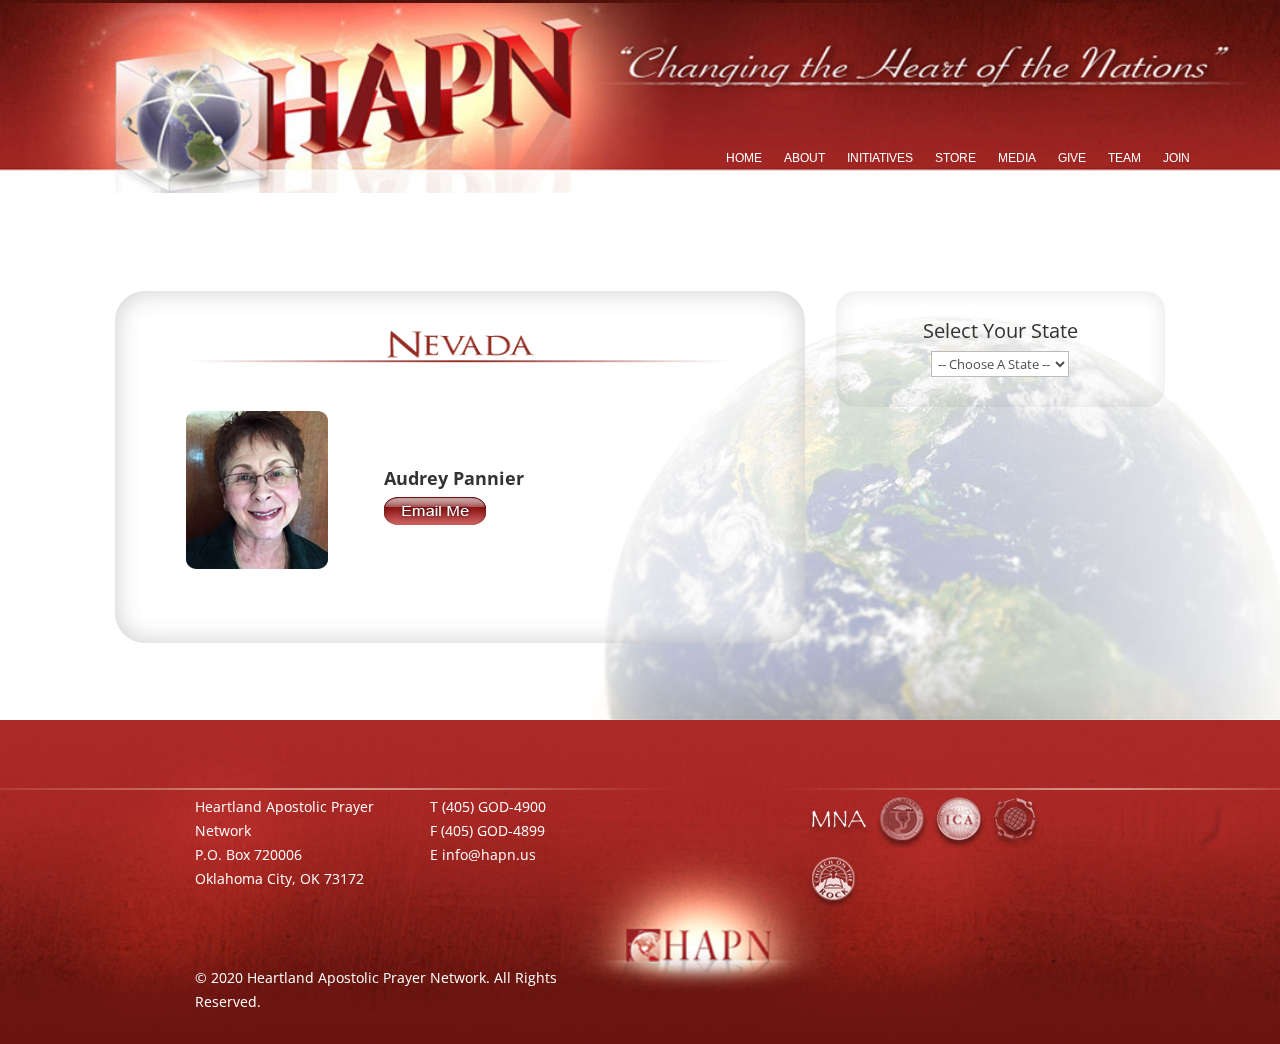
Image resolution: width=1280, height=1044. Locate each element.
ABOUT (804, 158)
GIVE (1072, 158)
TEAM (1124, 158)
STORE (955, 158)
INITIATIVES (880, 158)
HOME (744, 158)
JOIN (1176, 158)
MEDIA (1017, 158)
